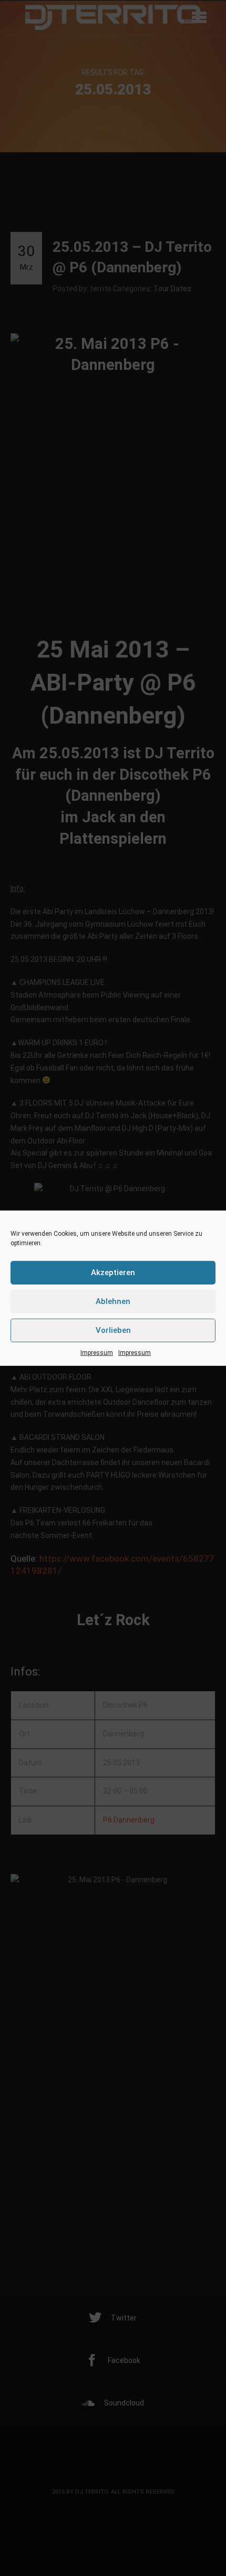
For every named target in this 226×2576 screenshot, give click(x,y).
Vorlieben (113, 1330)
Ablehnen (113, 1301)
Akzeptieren (113, 1273)
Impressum (97, 1352)
